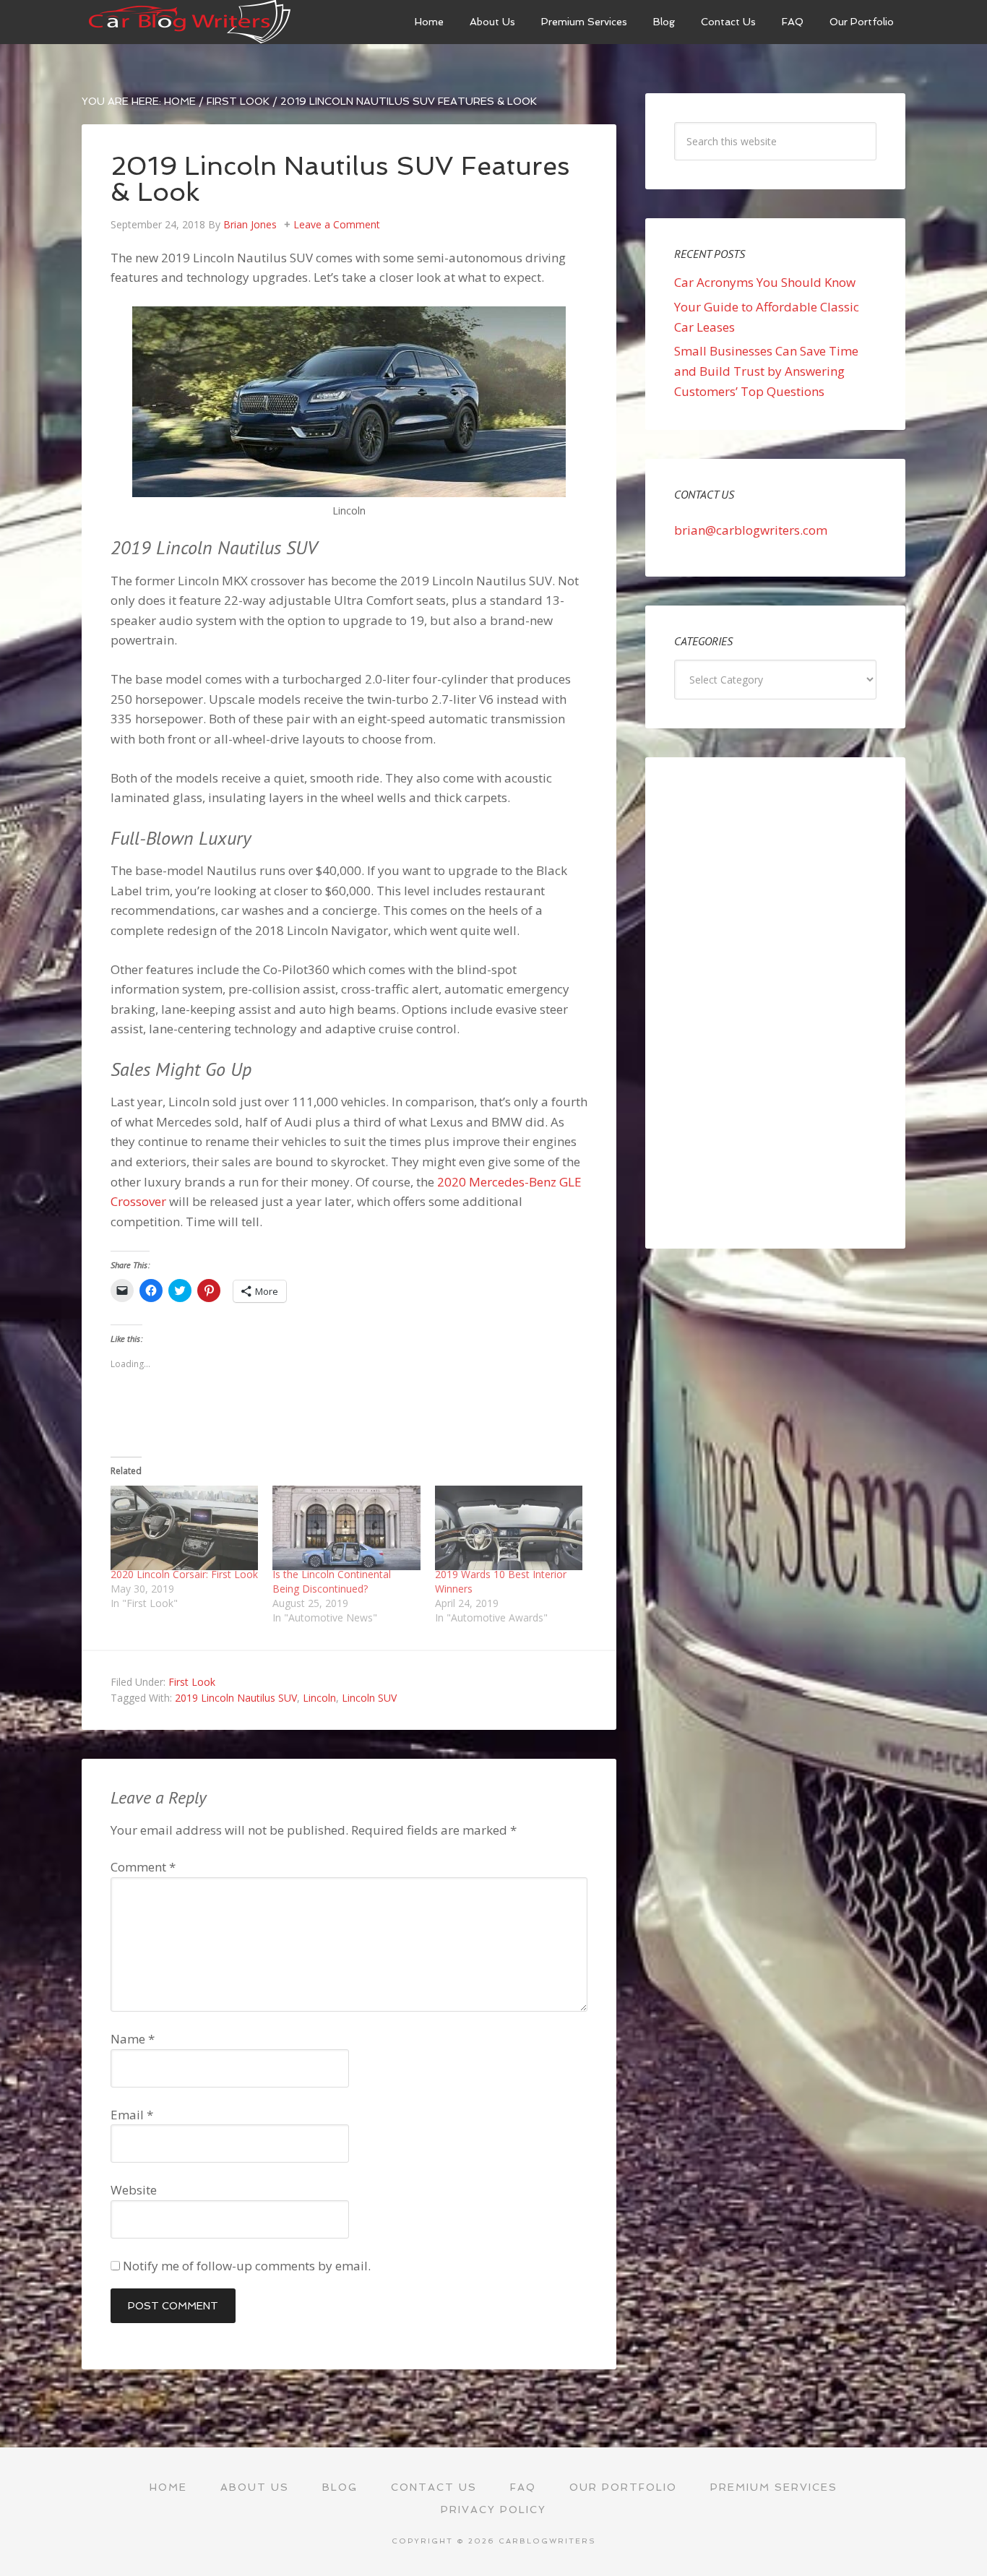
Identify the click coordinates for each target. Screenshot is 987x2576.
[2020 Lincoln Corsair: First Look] (184, 1528)
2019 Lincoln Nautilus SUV (236, 1698)
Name (133, 2039)
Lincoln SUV (369, 1698)
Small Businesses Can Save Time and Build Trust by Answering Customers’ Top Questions (766, 371)
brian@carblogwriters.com (751, 530)
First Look (192, 1682)
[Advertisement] (775, 1003)
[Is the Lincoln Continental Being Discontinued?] (346, 1528)
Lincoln (319, 1698)
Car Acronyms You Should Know (765, 282)
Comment (143, 1867)
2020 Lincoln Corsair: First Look (184, 1574)
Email (132, 2115)
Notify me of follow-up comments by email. (247, 2266)
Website (134, 2190)
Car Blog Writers (190, 22)
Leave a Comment (337, 224)
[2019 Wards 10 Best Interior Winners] (509, 1528)
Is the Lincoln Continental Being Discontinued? (332, 1581)
